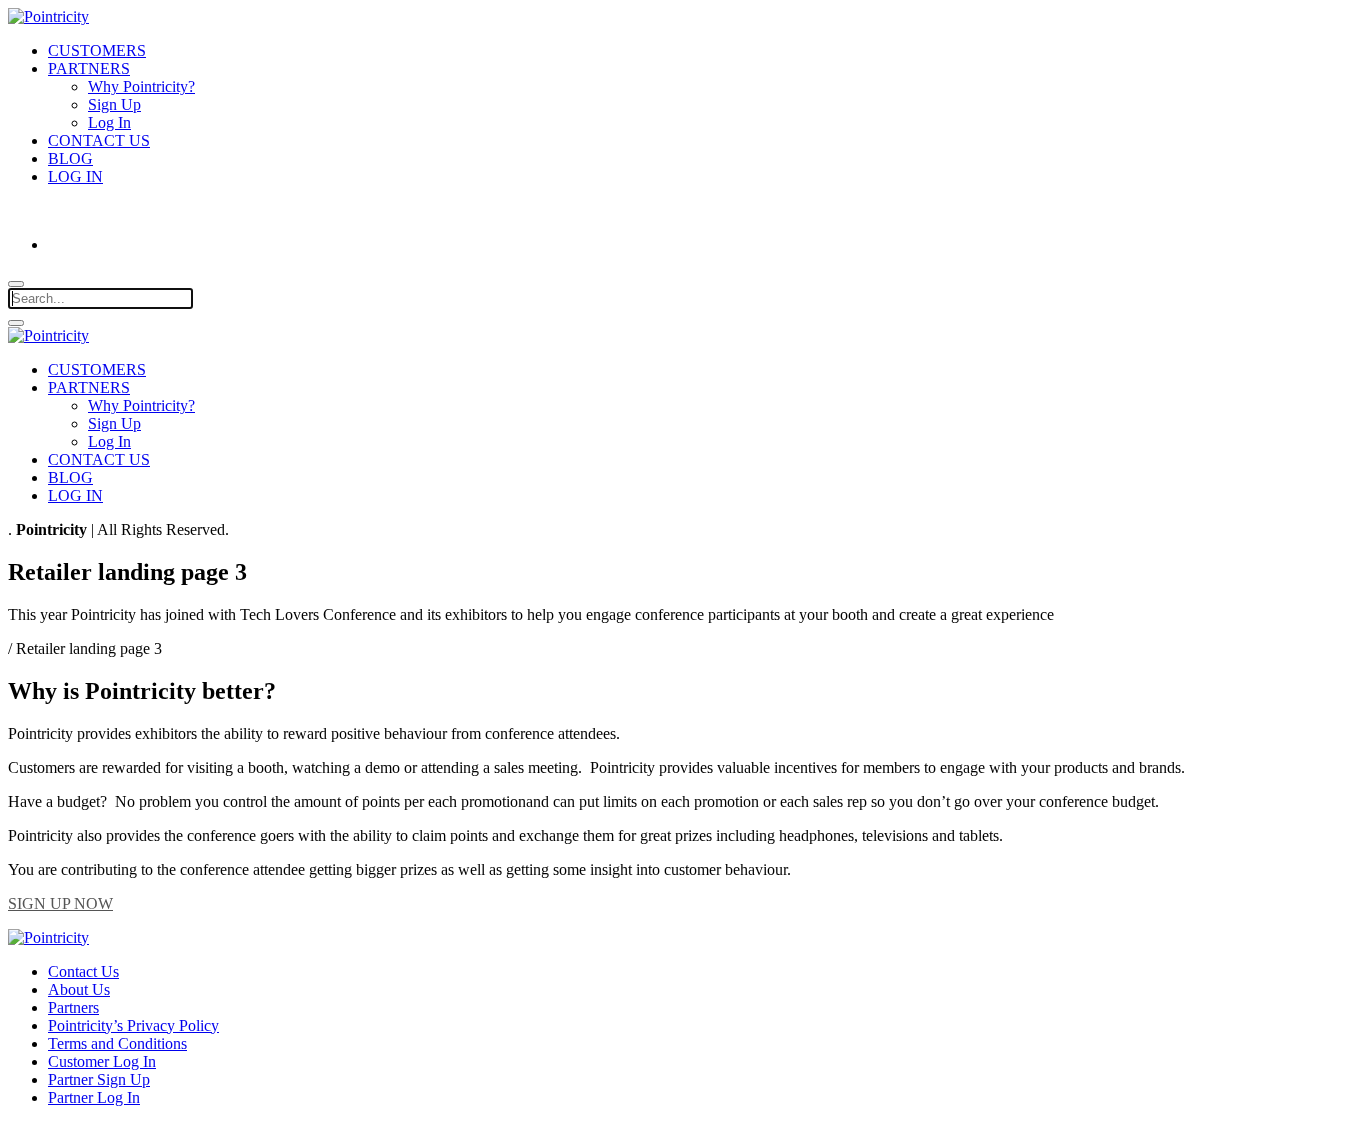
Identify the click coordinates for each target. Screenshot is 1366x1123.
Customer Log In (102, 1061)
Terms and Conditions (117, 1043)
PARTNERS (89, 68)
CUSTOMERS (97, 50)
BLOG (70, 158)
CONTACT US (99, 140)
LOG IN (75, 176)
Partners (73, 1007)
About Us (79, 989)
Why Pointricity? (141, 86)
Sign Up (114, 104)
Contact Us (83, 971)
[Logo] (48, 335)
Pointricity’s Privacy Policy (133, 1025)
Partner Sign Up (99, 1079)
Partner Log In (94, 1097)
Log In (109, 122)
